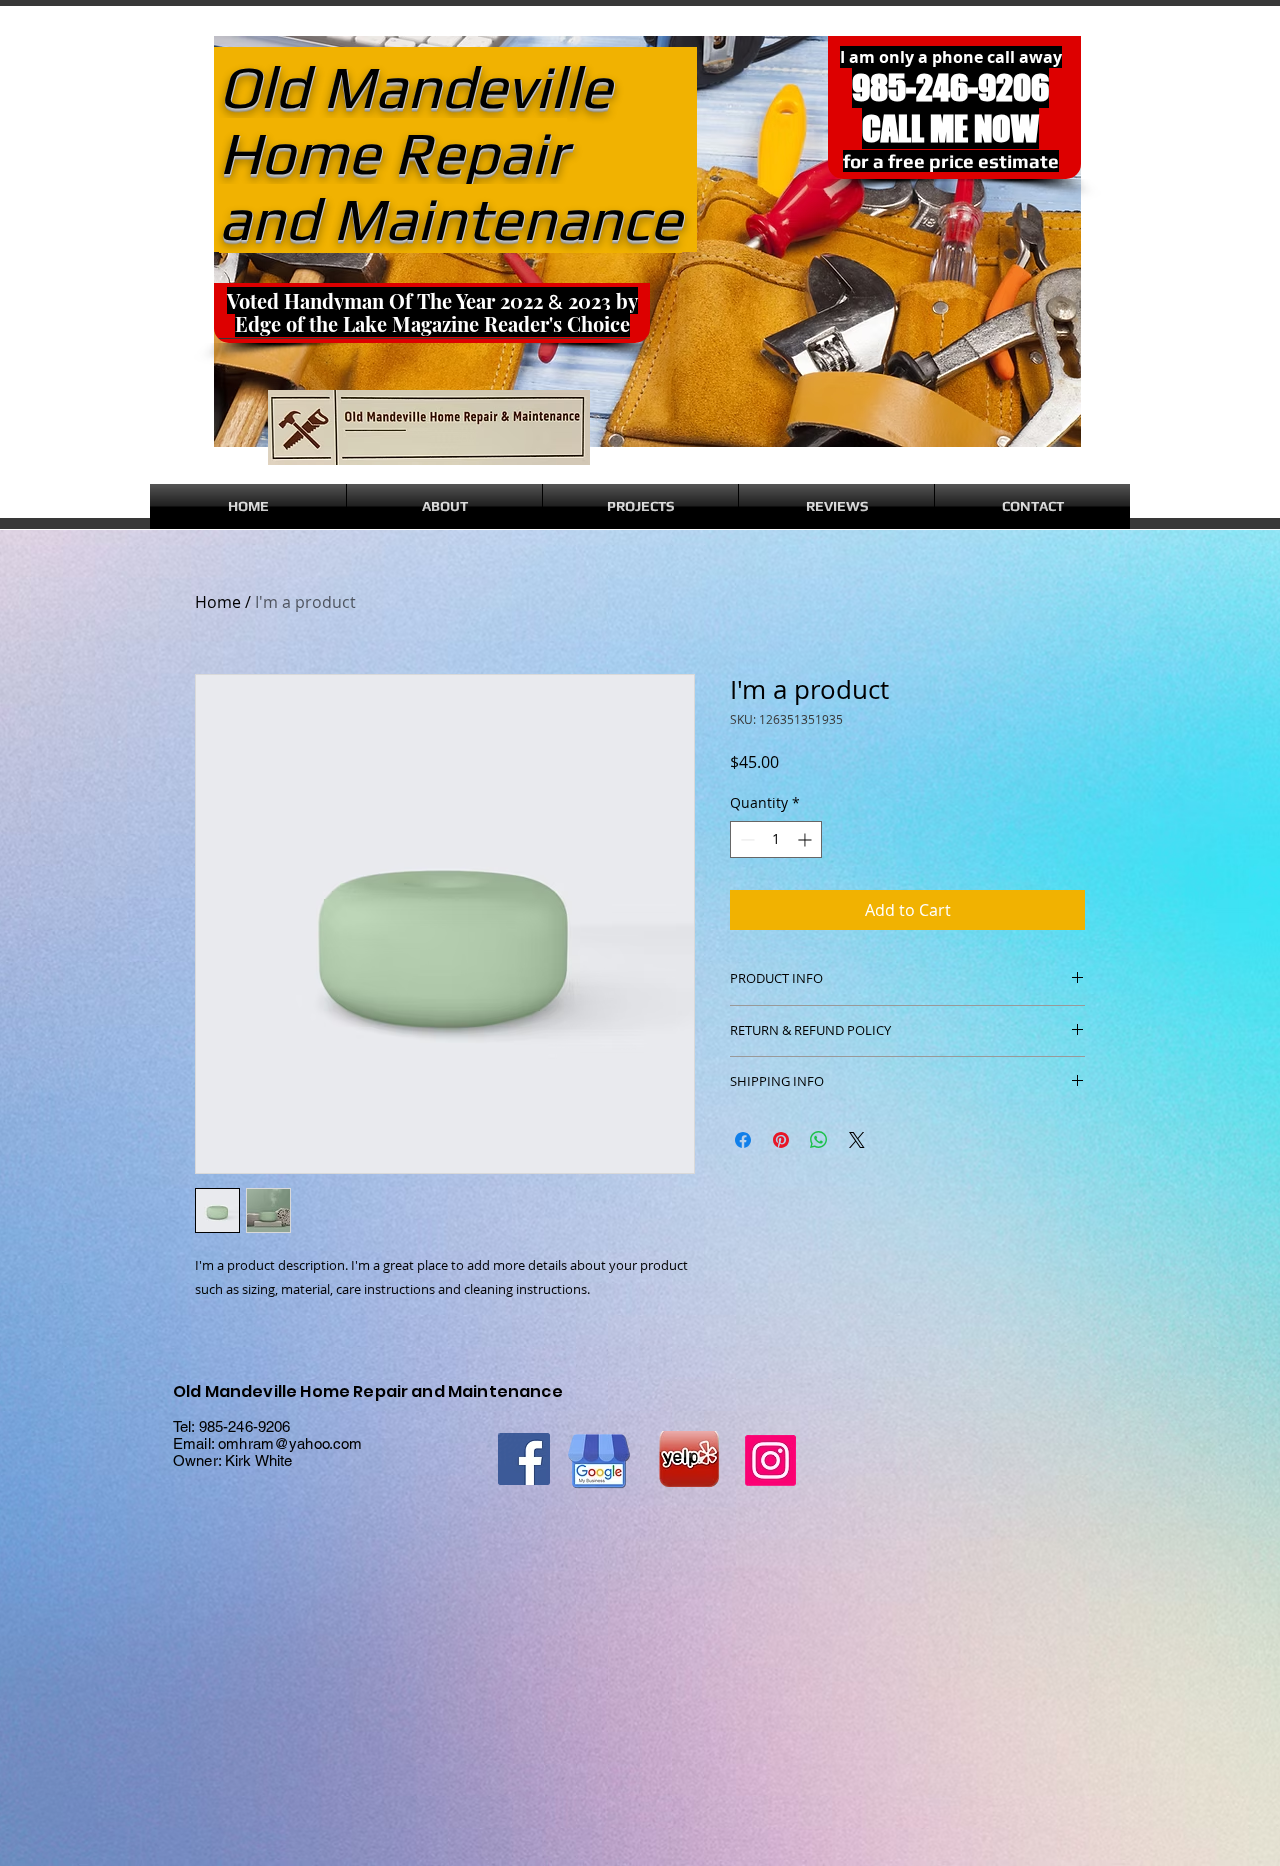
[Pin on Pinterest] (781, 1140)
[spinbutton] (776, 839)
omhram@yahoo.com (290, 1443)
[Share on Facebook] (743, 1140)
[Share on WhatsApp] (819, 1140)
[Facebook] (524, 1459)
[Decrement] (745, 839)
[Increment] (806, 839)
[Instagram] (770, 1460)
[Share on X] (857, 1140)
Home (218, 602)
